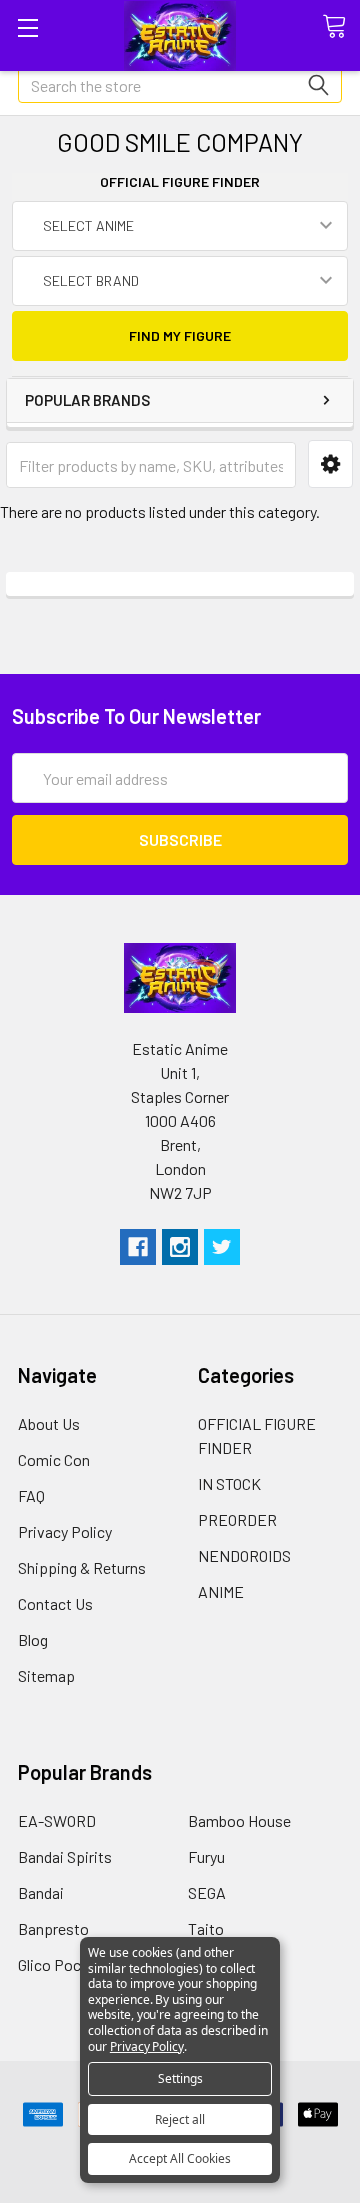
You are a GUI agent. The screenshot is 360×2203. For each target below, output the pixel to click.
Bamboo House (239, 1820)
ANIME (221, 1591)
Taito (206, 1928)
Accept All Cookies (180, 2158)
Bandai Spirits (65, 1856)
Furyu (206, 1856)
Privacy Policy (65, 1531)
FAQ (31, 1495)
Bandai (41, 1892)
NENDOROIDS (244, 1555)
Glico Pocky (57, 1964)
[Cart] (341, 27)
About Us (49, 1423)
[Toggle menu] (27, 27)
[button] (330, 464)
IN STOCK (229, 1483)
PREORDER (237, 1519)
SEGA (207, 1892)
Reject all (180, 2119)
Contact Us (55, 1603)
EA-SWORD (57, 1820)
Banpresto (53, 1928)
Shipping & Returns (82, 1567)
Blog (33, 1639)
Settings (180, 2078)
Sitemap (46, 1675)
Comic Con (54, 1459)
